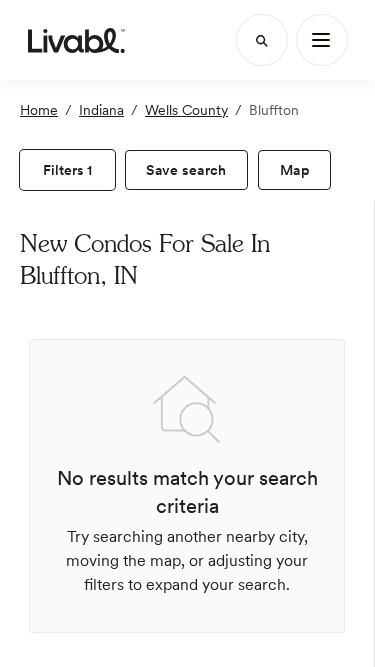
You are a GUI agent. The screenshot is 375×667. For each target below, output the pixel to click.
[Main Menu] (322, 40)
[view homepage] (76, 40)
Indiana (101, 110)
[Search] (262, 40)
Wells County (186, 110)
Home (39, 110)
